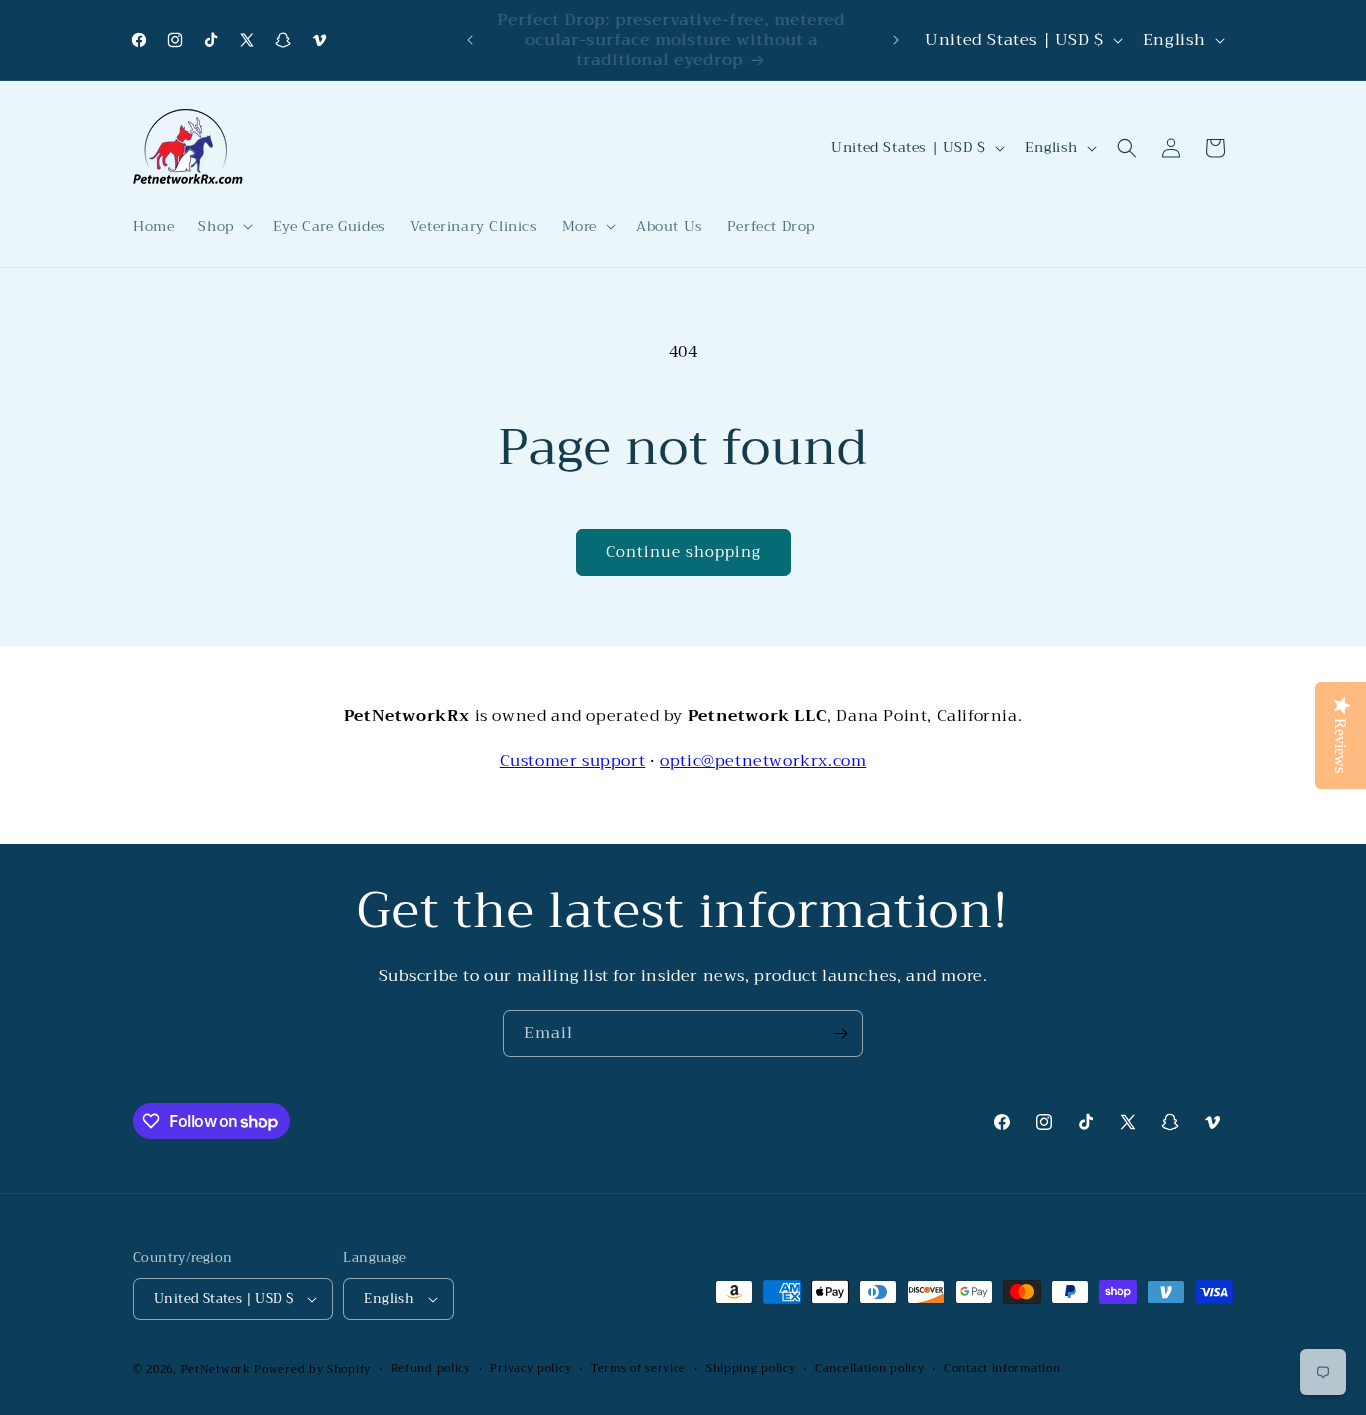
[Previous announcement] (470, 40)
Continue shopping (683, 552)
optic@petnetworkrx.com (763, 761)
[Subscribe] (840, 1033)
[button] (223, 226)
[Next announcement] (896, 40)
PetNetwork (216, 1369)
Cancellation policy (869, 1369)
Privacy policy (530, 1369)
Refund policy (431, 1369)
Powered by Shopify (312, 1369)
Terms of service (638, 1369)
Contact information (1002, 1369)
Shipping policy (751, 1369)
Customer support (573, 761)
